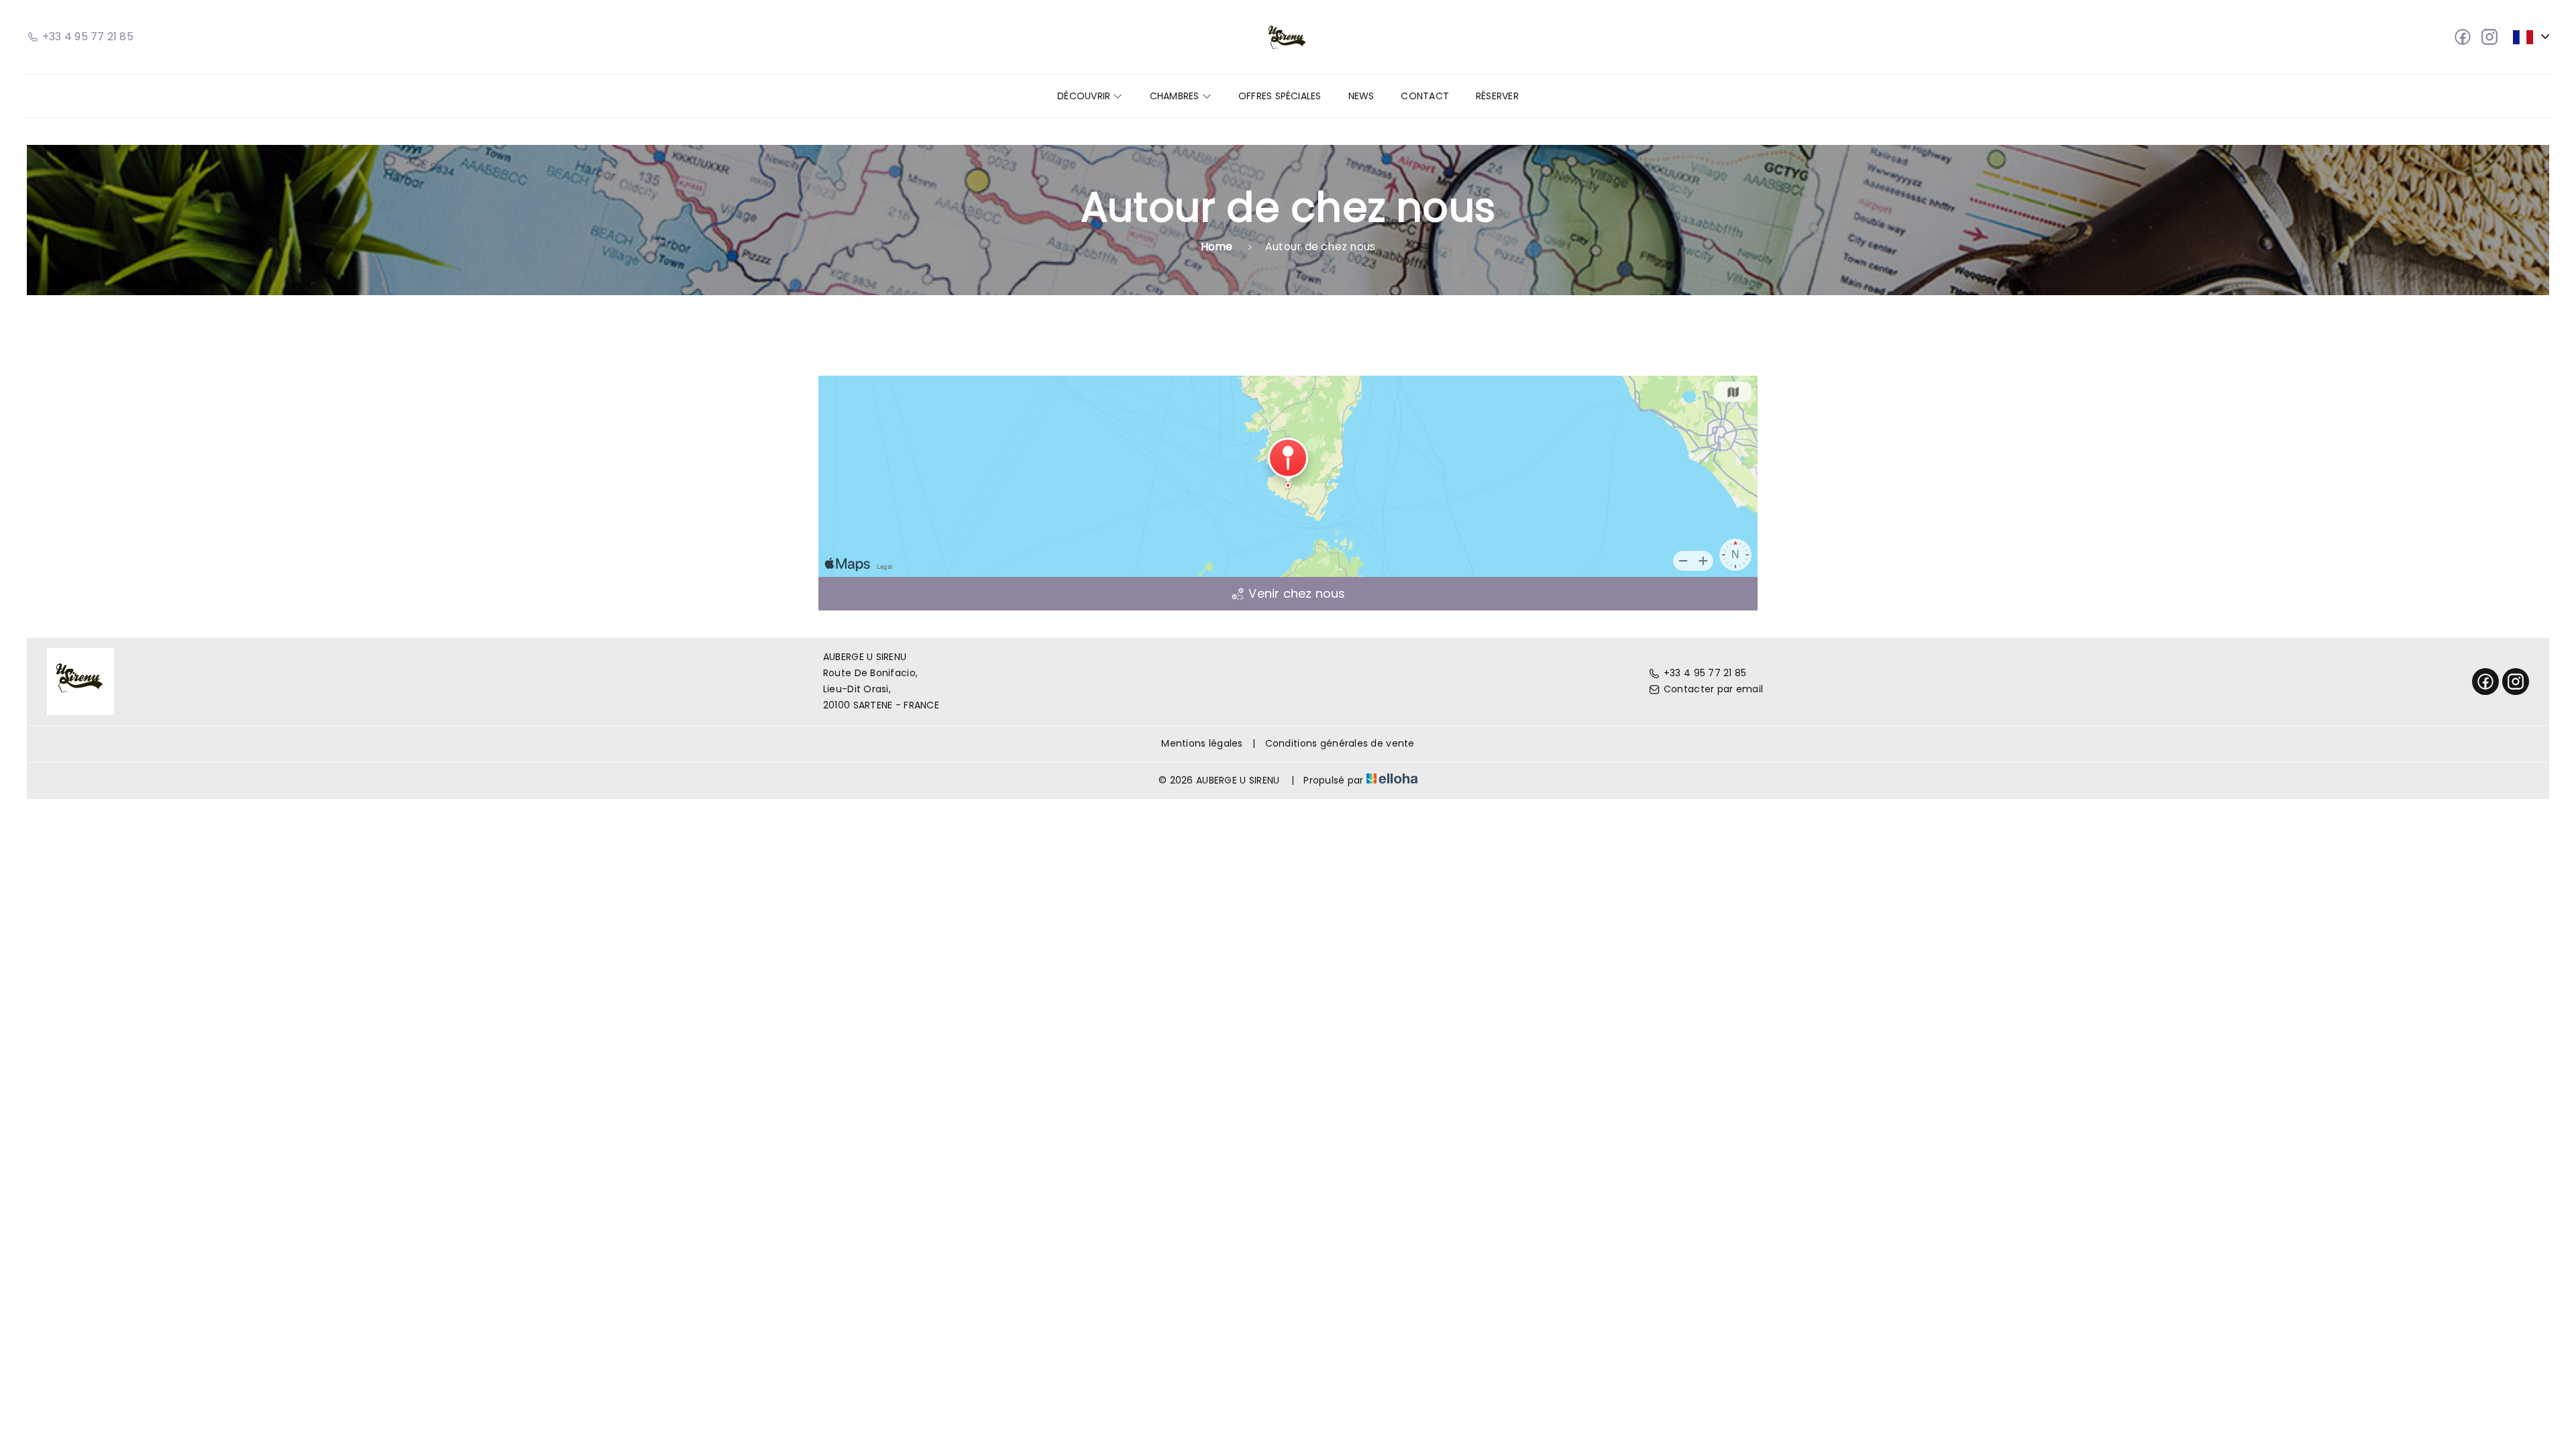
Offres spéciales (1280, 96)
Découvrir (1085, 96)
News (1361, 96)
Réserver (1497, 96)
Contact (1425, 96)
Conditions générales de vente (1340, 743)
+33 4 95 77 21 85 (1705, 673)
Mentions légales (1202, 743)
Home (1217, 247)
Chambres (1176, 96)
